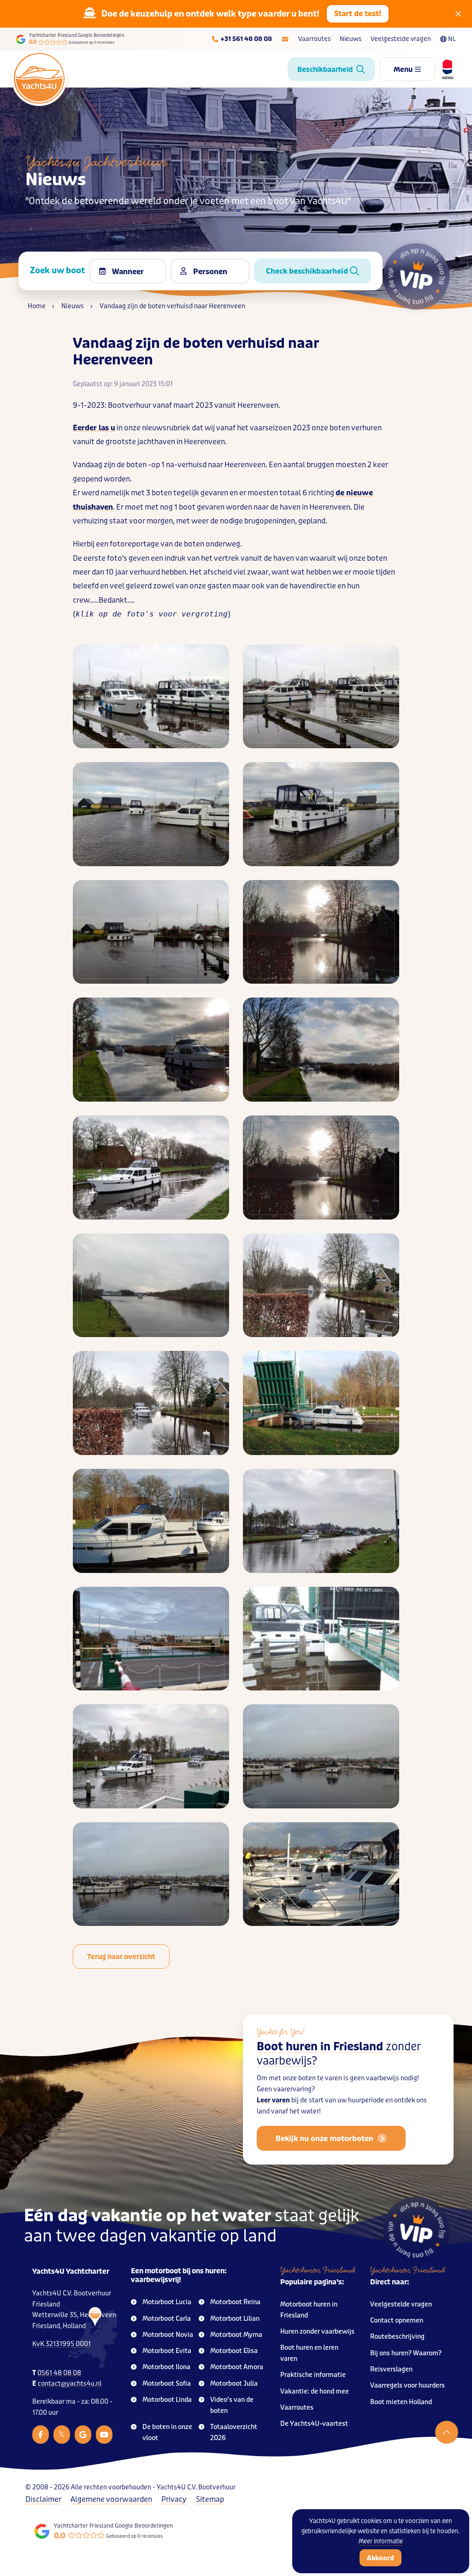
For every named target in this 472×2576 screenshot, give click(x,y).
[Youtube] (104, 2435)
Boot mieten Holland (401, 2402)
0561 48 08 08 (59, 2373)
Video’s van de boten (232, 2405)
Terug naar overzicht (121, 1957)
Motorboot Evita (167, 2351)
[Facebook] (41, 2435)
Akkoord (381, 2558)
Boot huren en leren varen (309, 2353)
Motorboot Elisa (234, 2351)
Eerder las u (94, 428)
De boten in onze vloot (167, 2432)
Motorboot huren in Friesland (309, 2310)
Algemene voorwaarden (111, 2499)
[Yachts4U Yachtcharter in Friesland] (93, 2338)
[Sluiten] (458, 14)
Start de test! (358, 14)
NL (452, 39)
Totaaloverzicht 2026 (234, 2432)
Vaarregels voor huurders (407, 2385)
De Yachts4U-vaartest (314, 2424)
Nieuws (351, 39)
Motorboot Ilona (166, 2367)
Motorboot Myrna (236, 2335)
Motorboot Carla (167, 2319)
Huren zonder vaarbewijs (317, 2332)
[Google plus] (83, 2435)
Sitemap (210, 2499)
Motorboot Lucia (167, 2302)
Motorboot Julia (234, 2384)
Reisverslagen (391, 2369)
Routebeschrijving (397, 2337)
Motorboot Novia (168, 2335)
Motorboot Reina (235, 2302)
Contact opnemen (397, 2321)
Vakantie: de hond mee (315, 2391)
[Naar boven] (447, 2432)
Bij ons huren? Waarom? (406, 2353)
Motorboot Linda (167, 2400)
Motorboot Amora (237, 2367)
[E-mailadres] (285, 39)
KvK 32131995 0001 (62, 2344)
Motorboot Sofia (167, 2384)
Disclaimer (43, 2499)
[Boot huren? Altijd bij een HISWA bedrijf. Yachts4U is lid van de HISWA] (444, 69)
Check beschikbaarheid (308, 271)
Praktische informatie (313, 2375)
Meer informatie (381, 2541)
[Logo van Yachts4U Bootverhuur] (39, 78)
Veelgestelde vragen (401, 39)
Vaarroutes (314, 39)
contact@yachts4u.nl (70, 2384)
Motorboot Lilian (235, 2319)
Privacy (174, 2499)
